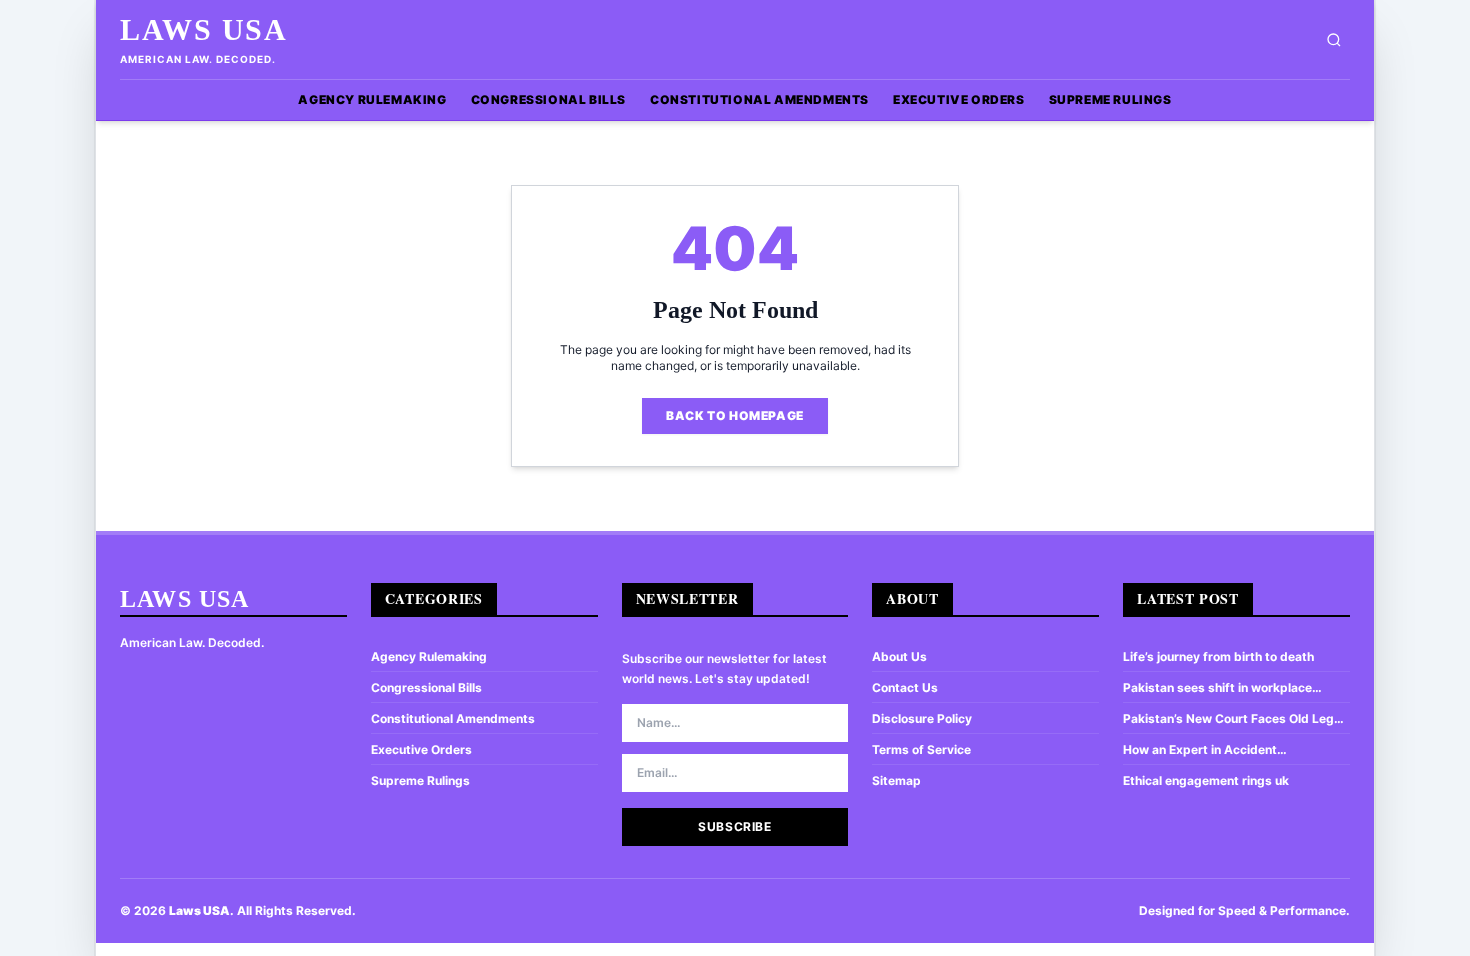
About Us (899, 656)
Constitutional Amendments (759, 99)
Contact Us (905, 687)
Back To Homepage (735, 415)
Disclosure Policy (922, 718)
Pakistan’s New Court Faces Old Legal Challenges (1233, 719)
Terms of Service (921, 749)
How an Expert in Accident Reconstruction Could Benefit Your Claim (1223, 750)
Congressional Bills (548, 99)
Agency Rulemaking (372, 99)
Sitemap (896, 780)
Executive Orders (959, 99)
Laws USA (203, 29)
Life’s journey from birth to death (1218, 656)
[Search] (1334, 40)
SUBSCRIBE (734, 826)
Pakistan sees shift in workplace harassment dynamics (1217, 688)
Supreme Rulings (1110, 99)
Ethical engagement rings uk (1206, 780)
